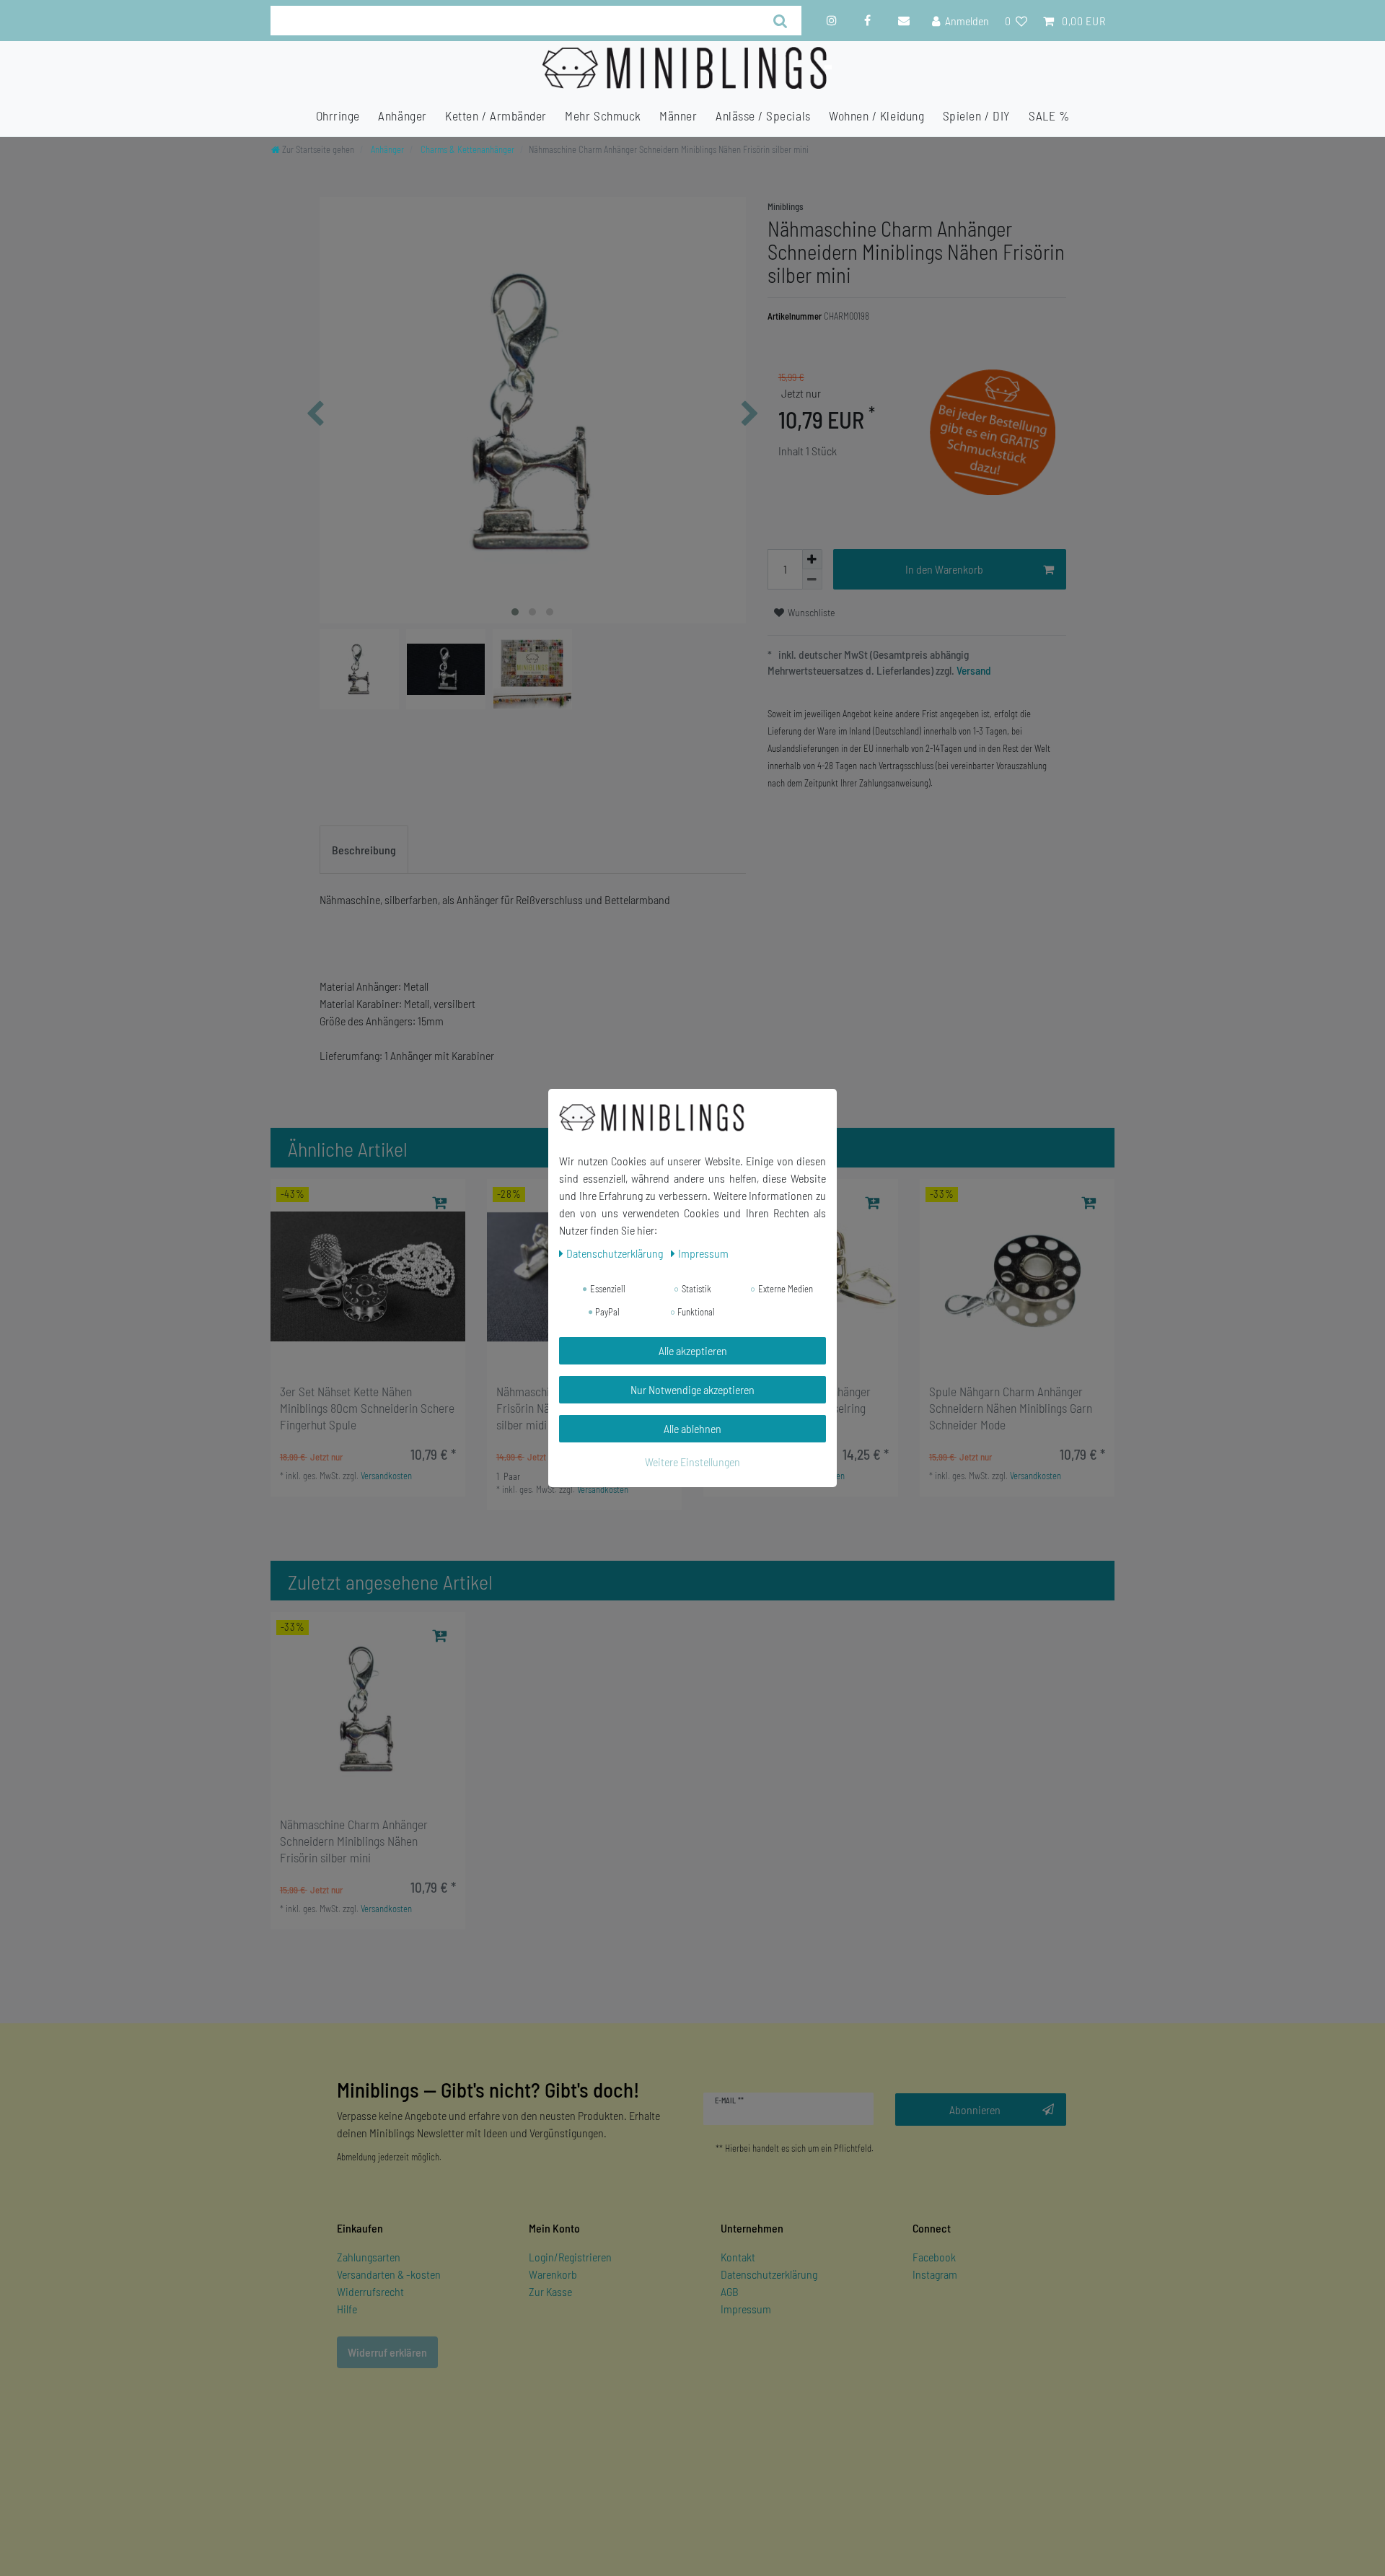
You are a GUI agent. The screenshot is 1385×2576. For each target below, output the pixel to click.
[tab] (364, 850)
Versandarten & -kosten (389, 2274)
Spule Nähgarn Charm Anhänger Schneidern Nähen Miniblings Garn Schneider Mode (1011, 1408)
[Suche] (781, 21)
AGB (730, 2291)
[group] (368, 1276)
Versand (973, 670)
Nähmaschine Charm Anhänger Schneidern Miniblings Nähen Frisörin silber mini (354, 1841)
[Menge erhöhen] (812, 559)
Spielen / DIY (977, 115)
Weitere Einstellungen (692, 1462)
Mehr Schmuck (603, 115)
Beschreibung (364, 850)
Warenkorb (553, 2274)
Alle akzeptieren (693, 1350)
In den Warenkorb (944, 569)
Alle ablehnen (692, 1428)
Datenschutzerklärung (769, 2274)
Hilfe (347, 2309)
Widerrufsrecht (370, 2291)
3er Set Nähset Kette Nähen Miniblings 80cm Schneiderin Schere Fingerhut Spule (367, 1408)
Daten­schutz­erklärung (616, 1253)
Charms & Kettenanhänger (466, 149)
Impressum (746, 2309)
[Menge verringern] (812, 579)
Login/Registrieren (570, 2257)
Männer (678, 115)
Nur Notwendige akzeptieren (692, 1389)
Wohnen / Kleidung (876, 115)
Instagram (935, 2274)
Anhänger (402, 115)
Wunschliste (810, 612)
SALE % (1049, 115)
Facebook (934, 2257)
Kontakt (738, 2257)
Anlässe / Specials (763, 115)
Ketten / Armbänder (496, 115)
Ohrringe (338, 115)
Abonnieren (975, 2110)
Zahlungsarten (369, 2257)
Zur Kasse (550, 2291)
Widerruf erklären (387, 2352)
